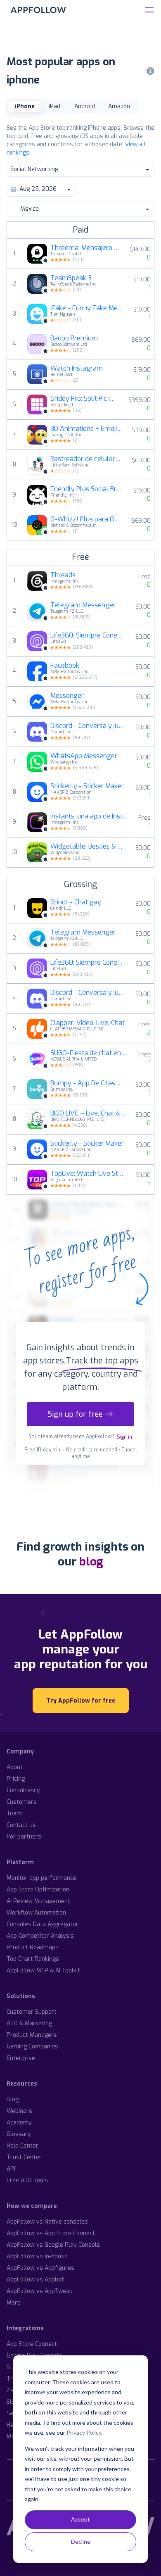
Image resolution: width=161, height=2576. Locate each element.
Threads (63, 575)
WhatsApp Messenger (84, 756)
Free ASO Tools (27, 2180)
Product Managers (32, 2035)
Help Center (22, 2146)
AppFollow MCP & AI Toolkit (43, 1971)
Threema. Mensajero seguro (85, 248)
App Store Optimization (38, 1890)
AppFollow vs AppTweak (39, 2291)
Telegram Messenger (83, 605)
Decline (81, 2542)
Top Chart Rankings (33, 1959)
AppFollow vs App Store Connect (51, 2233)
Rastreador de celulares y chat (86, 459)
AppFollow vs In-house (37, 2256)
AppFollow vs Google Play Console (53, 2245)
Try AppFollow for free (81, 1701)
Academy (19, 2123)
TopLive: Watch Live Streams (88, 1174)
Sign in (124, 1437)
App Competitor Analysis (40, 1936)
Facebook (65, 666)
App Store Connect (32, 2344)
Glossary (19, 2134)
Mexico (30, 209)
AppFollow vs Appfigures (40, 2268)
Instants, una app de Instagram (90, 816)
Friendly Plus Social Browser (87, 489)
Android (85, 106)
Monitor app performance (41, 1878)
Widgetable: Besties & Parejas (88, 847)
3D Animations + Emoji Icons (86, 429)
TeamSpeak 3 (71, 278)
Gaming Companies (32, 2047)
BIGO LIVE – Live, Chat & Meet (88, 1113)
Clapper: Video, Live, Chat (88, 1023)
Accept (80, 2519)
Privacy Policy (84, 2432)
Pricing (16, 1779)
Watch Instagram (77, 369)
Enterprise (21, 2058)
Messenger (67, 696)
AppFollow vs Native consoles (47, 2222)
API (11, 2169)
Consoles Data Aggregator (43, 1924)
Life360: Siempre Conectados (88, 635)
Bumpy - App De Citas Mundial (88, 1083)
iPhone (25, 106)
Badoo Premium (74, 338)
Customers (22, 1802)
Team (14, 1814)
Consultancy (23, 1790)
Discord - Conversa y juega (88, 726)
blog (91, 1562)
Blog (13, 2099)
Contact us (21, 1825)
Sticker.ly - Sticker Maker (87, 786)
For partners (24, 1837)
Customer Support (32, 2012)
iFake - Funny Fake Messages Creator (87, 308)
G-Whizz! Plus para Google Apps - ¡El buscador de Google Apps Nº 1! (86, 519)
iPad (54, 106)
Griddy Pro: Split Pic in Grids (84, 399)
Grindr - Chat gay (76, 902)
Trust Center (24, 2157)
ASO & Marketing (29, 2023)
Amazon (119, 106)
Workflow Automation (36, 1913)
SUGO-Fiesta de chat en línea (90, 1053)
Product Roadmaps (33, 1947)
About (15, 1767)
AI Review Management (38, 1901)
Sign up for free (75, 1414)
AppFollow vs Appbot (35, 2280)
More (14, 2303)
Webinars (19, 2111)
